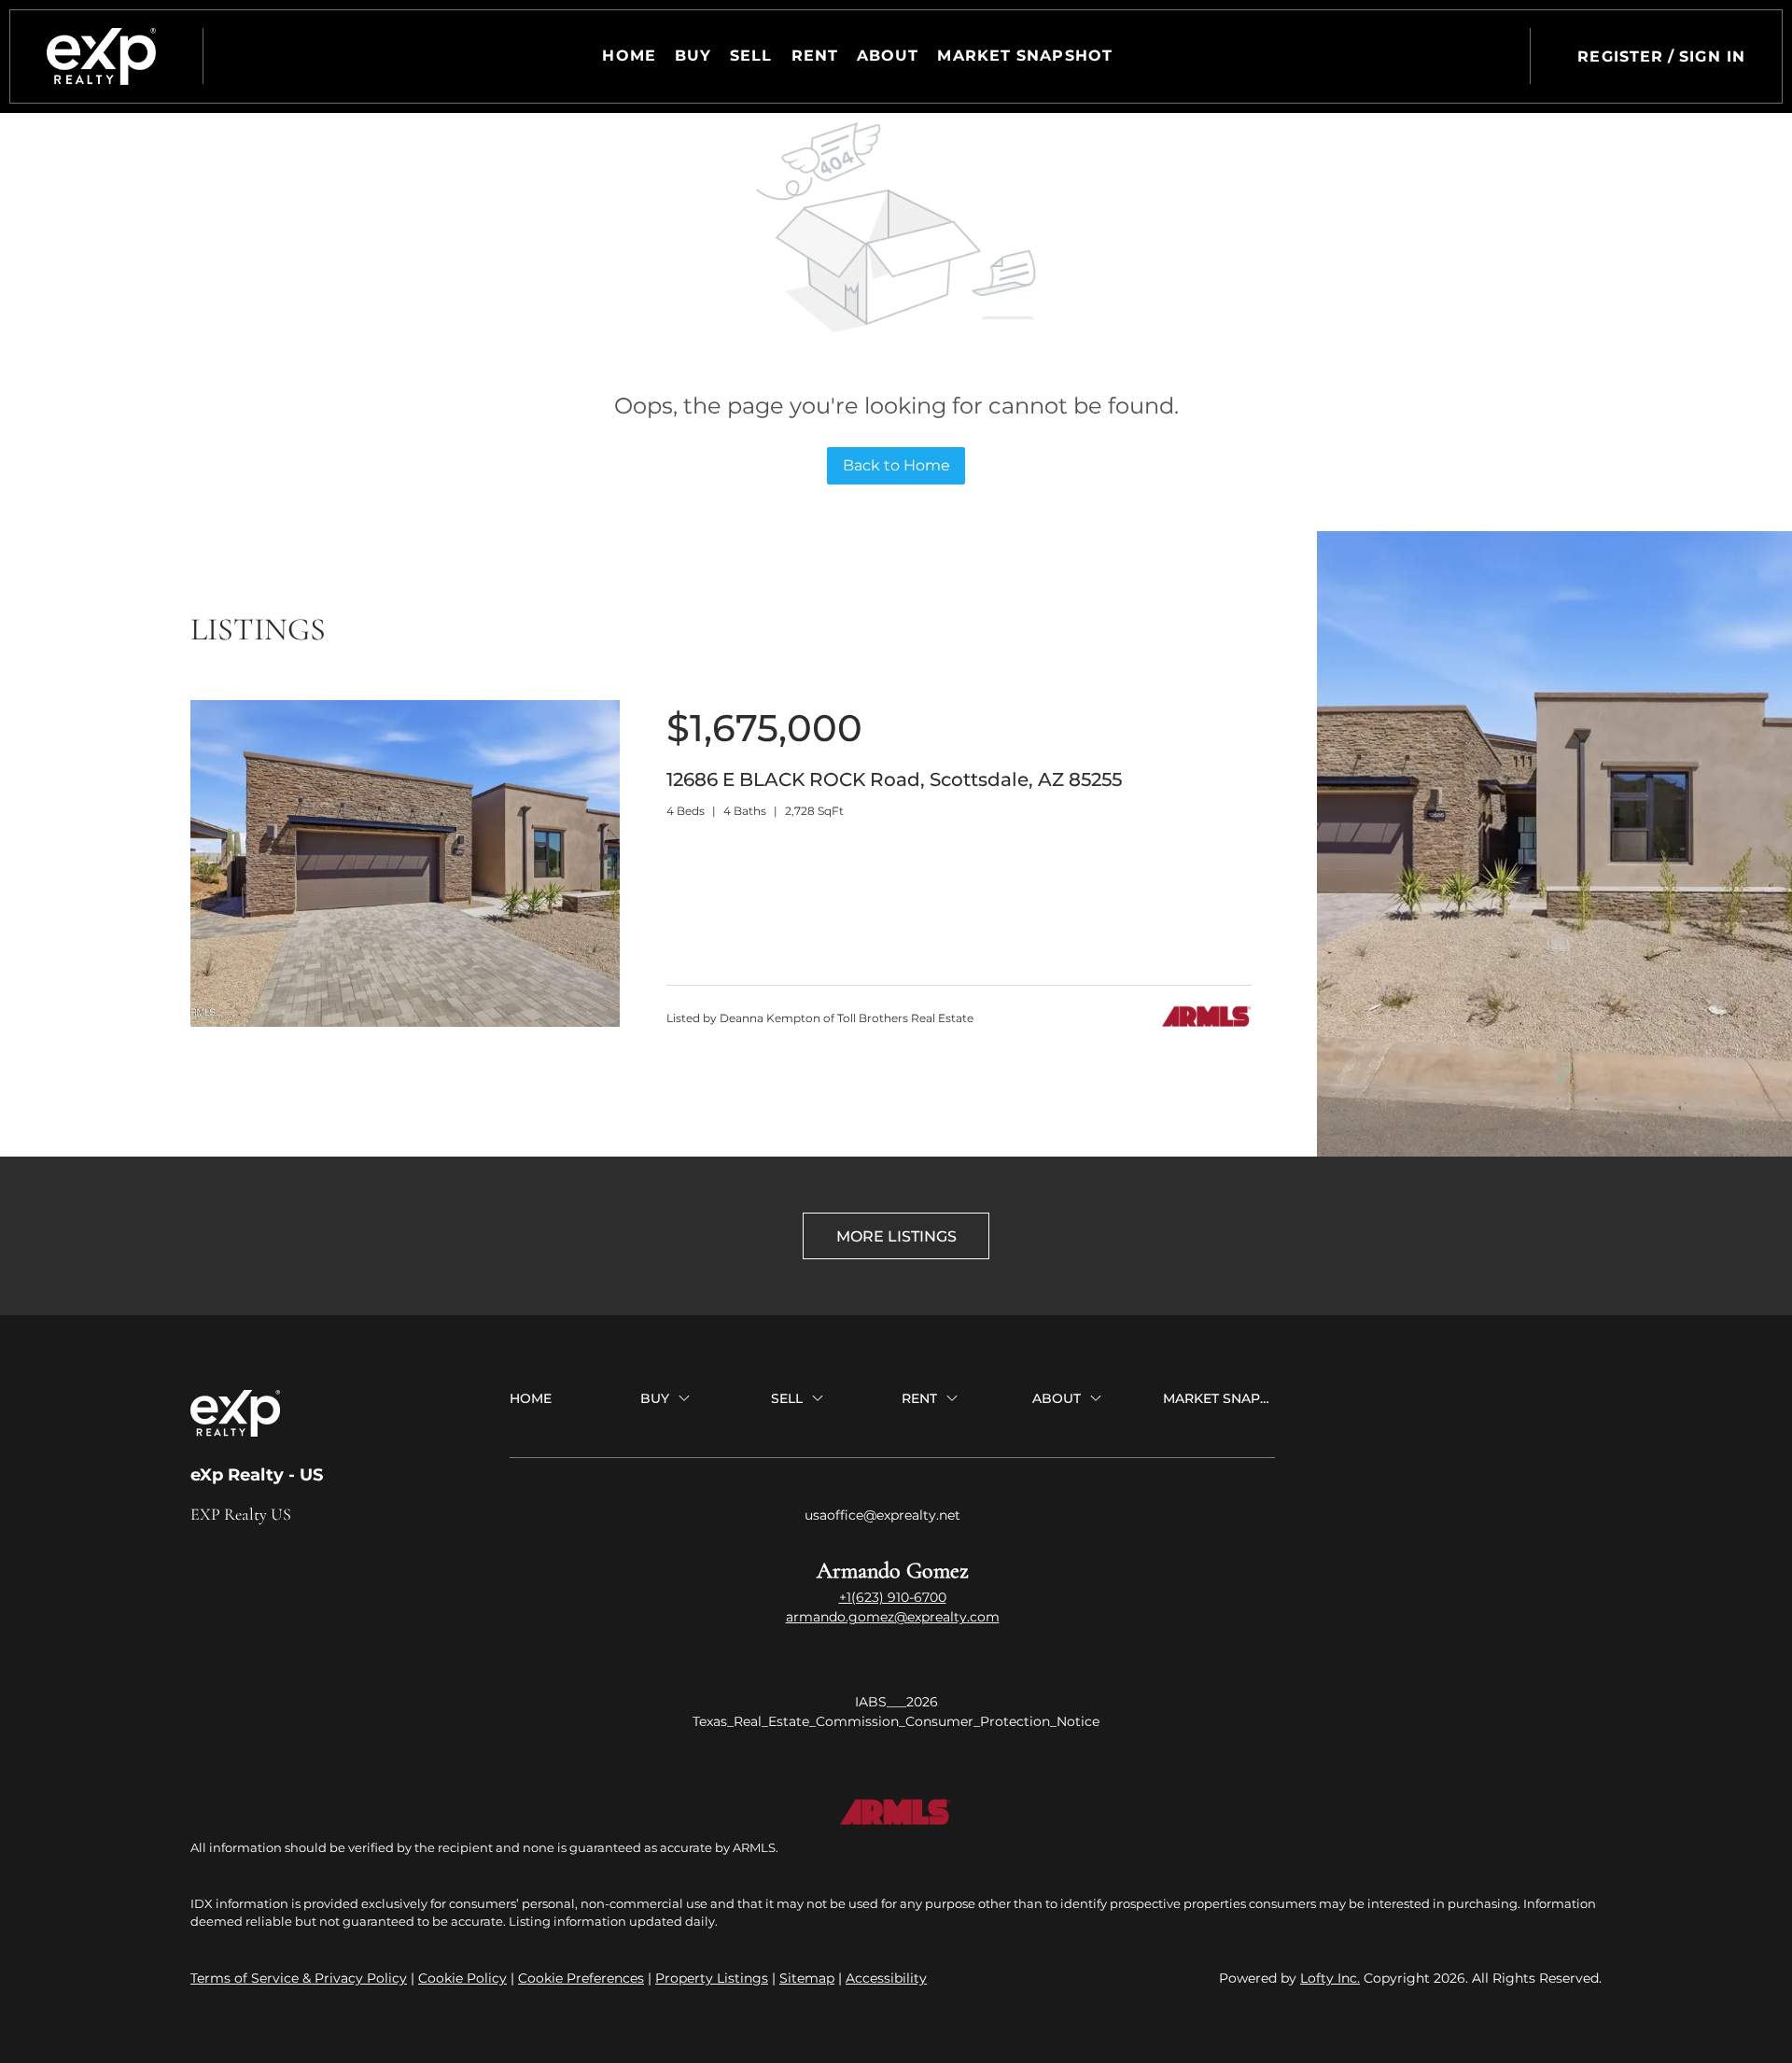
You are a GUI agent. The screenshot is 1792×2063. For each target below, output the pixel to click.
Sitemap (807, 1978)
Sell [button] (751, 56)
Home (629, 56)
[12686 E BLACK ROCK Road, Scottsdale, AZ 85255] (405, 1022)
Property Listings (712, 1978)
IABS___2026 (896, 1702)
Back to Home (896, 465)
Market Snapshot (1025, 56)
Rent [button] (815, 56)
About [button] (888, 56)
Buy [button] (693, 56)
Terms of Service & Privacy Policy (299, 1978)
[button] (101, 56)
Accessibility (886, 1978)
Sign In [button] (1712, 56)
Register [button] (1620, 56)
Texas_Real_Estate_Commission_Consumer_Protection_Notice (896, 1721)
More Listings (896, 1236)
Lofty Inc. (1330, 1978)
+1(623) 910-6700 (893, 1597)
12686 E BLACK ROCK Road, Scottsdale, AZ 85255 (894, 779)
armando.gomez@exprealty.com (893, 1617)
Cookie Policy (462, 1978)
